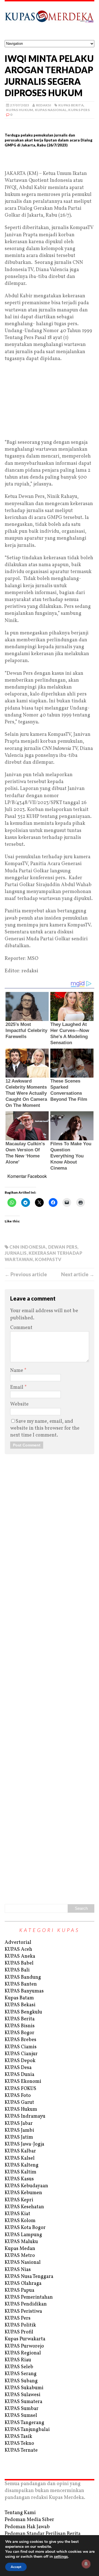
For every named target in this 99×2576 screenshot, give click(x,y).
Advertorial (18, 1943)
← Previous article (26, 1274)
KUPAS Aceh (18, 1949)
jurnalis (16, 1253)
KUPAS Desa (18, 2068)
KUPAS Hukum (20, 110)
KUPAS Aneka (20, 1956)
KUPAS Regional (23, 2353)
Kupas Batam (19, 1998)
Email (17, 1387)
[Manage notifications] (86, 2564)
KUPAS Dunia (20, 2075)
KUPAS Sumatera (24, 2402)
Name (17, 1371)
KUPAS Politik (20, 2325)
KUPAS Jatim (19, 2137)
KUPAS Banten (21, 1984)
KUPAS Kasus (19, 2179)
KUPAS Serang (21, 2374)
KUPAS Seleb (19, 2367)
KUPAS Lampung (23, 2235)
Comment (21, 1328)
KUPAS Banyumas (24, 1991)
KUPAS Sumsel (21, 2416)
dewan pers (63, 1247)
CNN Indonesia (28, 1247)
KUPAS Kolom (20, 2221)
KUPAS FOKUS (20, 2089)
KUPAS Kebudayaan (26, 2186)
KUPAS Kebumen (23, 2193)
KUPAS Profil (19, 2332)
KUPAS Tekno (19, 2444)
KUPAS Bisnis (20, 2026)
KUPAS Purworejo (24, 2346)
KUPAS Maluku (21, 2242)
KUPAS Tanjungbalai (27, 2430)
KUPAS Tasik (18, 2437)
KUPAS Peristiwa (23, 2311)
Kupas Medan (20, 2249)
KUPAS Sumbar (22, 2409)
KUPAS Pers (79, 110)
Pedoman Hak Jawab (27, 2527)
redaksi (44, 105)
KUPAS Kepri (19, 2200)
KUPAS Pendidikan (26, 2304)
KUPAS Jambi (19, 2130)
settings (61, 2557)
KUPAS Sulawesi (23, 2395)
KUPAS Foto (18, 2096)
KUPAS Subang (21, 2381)
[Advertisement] (50, 161)
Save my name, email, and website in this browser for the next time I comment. (45, 1428)
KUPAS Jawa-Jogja (24, 2144)
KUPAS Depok (20, 2061)
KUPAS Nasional (51, 110)
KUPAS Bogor (20, 2033)
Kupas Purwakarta (25, 2339)
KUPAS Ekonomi (23, 2082)
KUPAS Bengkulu (23, 2012)
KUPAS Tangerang (24, 2423)
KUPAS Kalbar (20, 2151)
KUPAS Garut (19, 2103)
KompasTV (48, 1259)
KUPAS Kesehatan (24, 2207)
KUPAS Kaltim (20, 2172)
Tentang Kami (20, 2513)
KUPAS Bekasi (20, 2005)
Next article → (78, 1274)
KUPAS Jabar (19, 2124)
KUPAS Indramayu (25, 2116)
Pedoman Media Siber (29, 2520)
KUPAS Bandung (23, 1977)
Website (19, 1404)
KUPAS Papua (20, 2290)
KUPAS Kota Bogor (25, 2228)
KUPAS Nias (18, 2270)
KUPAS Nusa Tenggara (29, 2277)
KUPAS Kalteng (22, 2165)
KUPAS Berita (71, 105)
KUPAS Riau (18, 2360)
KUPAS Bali (17, 1970)
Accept (16, 2567)
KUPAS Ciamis (21, 2047)
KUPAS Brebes (20, 2040)
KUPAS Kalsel (20, 2158)
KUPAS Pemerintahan (29, 2297)
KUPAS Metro (20, 2256)
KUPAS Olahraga (23, 2284)
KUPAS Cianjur (21, 2054)
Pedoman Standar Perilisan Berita (43, 2534)
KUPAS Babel (19, 1963)
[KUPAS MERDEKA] (50, 21)
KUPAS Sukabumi (24, 2388)
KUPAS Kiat (17, 2214)
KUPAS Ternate (21, 2450)
